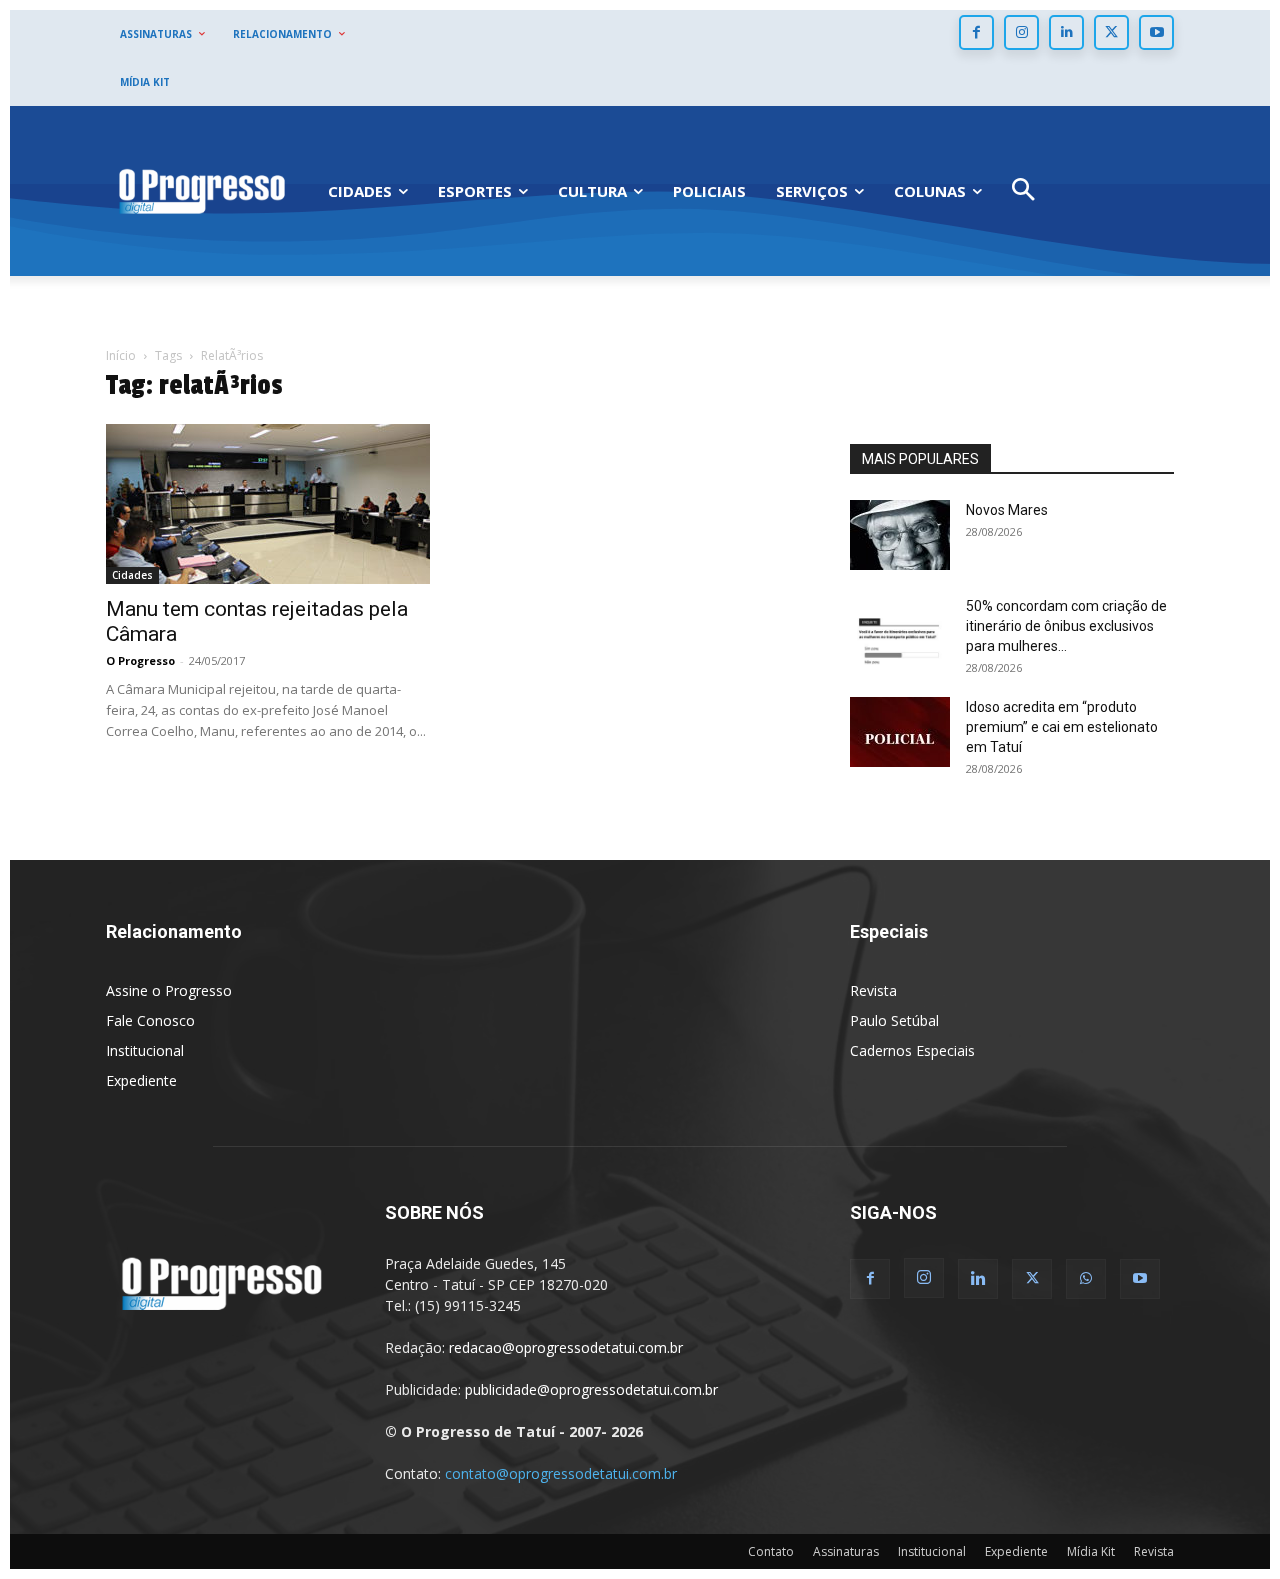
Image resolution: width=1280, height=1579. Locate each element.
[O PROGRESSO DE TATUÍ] (202, 190)
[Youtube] (1156, 32)
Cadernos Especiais (912, 1050)
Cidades (132, 575)
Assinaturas (846, 1551)
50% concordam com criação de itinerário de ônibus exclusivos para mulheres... (1066, 626)
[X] (1111, 32)
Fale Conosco (150, 1020)
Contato (771, 1551)
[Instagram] (1021, 32)
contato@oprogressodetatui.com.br (561, 1473)
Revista (873, 990)
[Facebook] (976, 32)
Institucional (145, 1050)
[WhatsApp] (1086, 1279)
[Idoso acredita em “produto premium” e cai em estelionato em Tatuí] (900, 732)
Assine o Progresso (169, 990)
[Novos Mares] (900, 535)
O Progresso (140, 660)
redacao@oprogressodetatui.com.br (566, 1347)
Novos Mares (1007, 510)
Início (121, 355)
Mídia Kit (1091, 1551)
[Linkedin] (1066, 32)
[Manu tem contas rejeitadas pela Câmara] (268, 504)
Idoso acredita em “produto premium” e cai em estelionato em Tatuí (1062, 727)
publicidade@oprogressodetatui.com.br (591, 1389)
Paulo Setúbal (894, 1020)
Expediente (141, 1080)
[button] (1023, 191)
